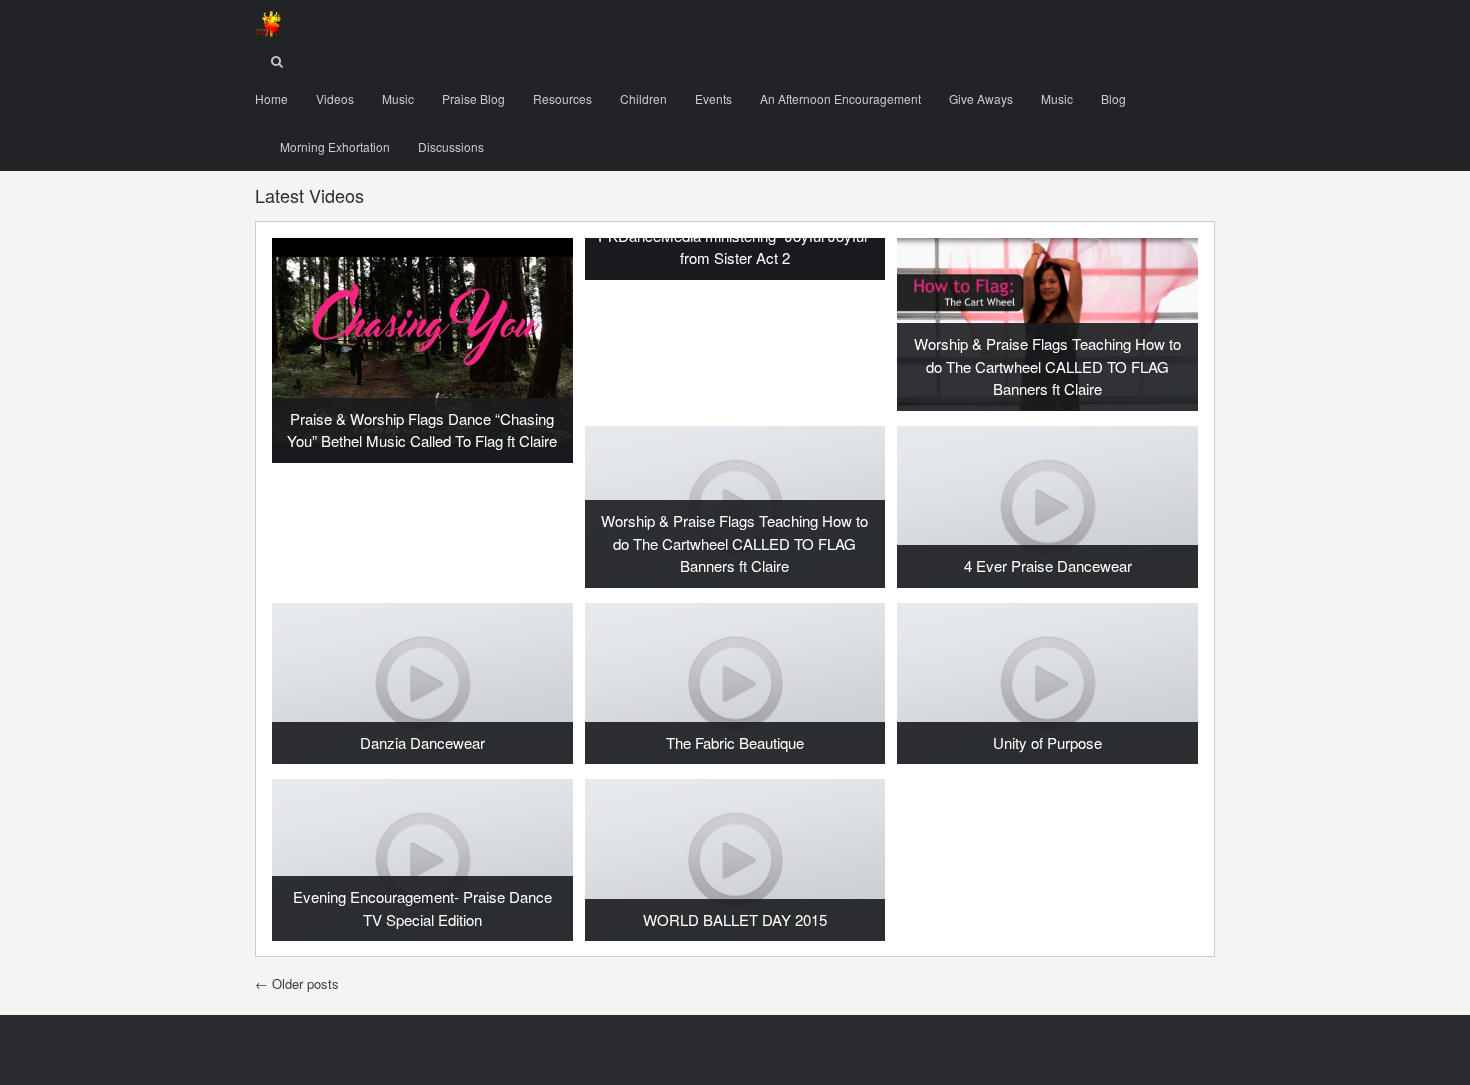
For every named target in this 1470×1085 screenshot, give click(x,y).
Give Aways (981, 98)
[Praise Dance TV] (268, 24)
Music (398, 98)
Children (643, 98)
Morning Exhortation (335, 146)
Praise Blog (473, 98)
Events (713, 98)
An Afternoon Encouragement (840, 98)
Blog (1113, 98)
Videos (335, 98)
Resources (562, 98)
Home (271, 98)
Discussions (451, 146)
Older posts (297, 983)
